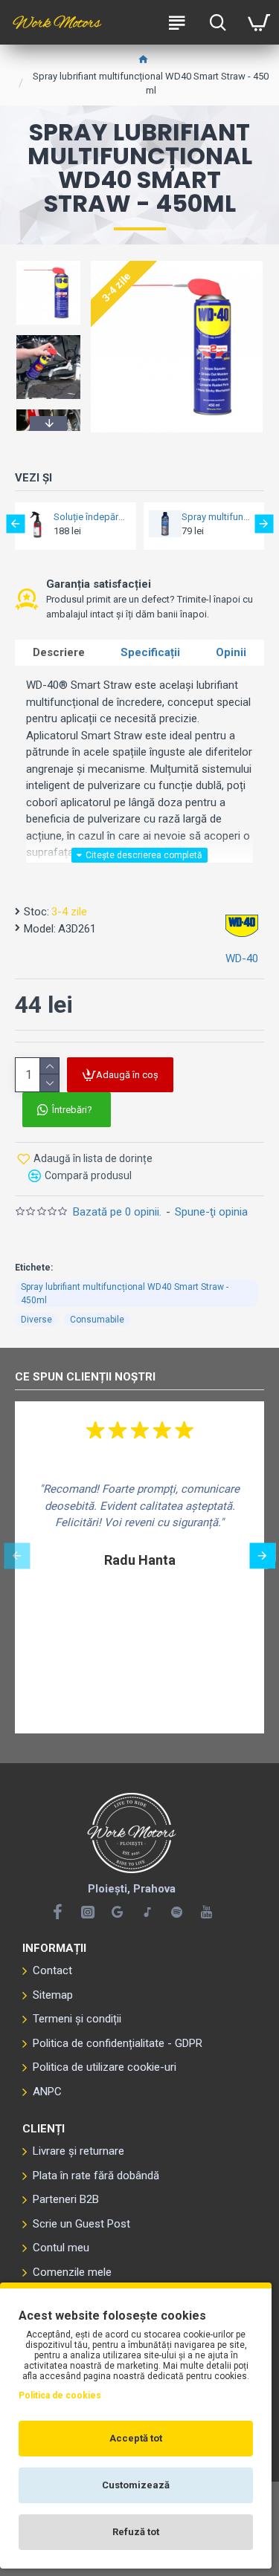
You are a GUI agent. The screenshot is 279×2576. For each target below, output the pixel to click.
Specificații (150, 652)
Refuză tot (136, 2532)
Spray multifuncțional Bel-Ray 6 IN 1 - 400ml (218, 517)
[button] (48, 263)
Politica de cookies (60, 2395)
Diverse (36, 1320)
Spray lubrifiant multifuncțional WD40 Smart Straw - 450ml (125, 1294)
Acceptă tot (136, 2438)
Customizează (136, 2485)
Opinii (231, 652)
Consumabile (97, 1320)
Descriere (59, 652)
